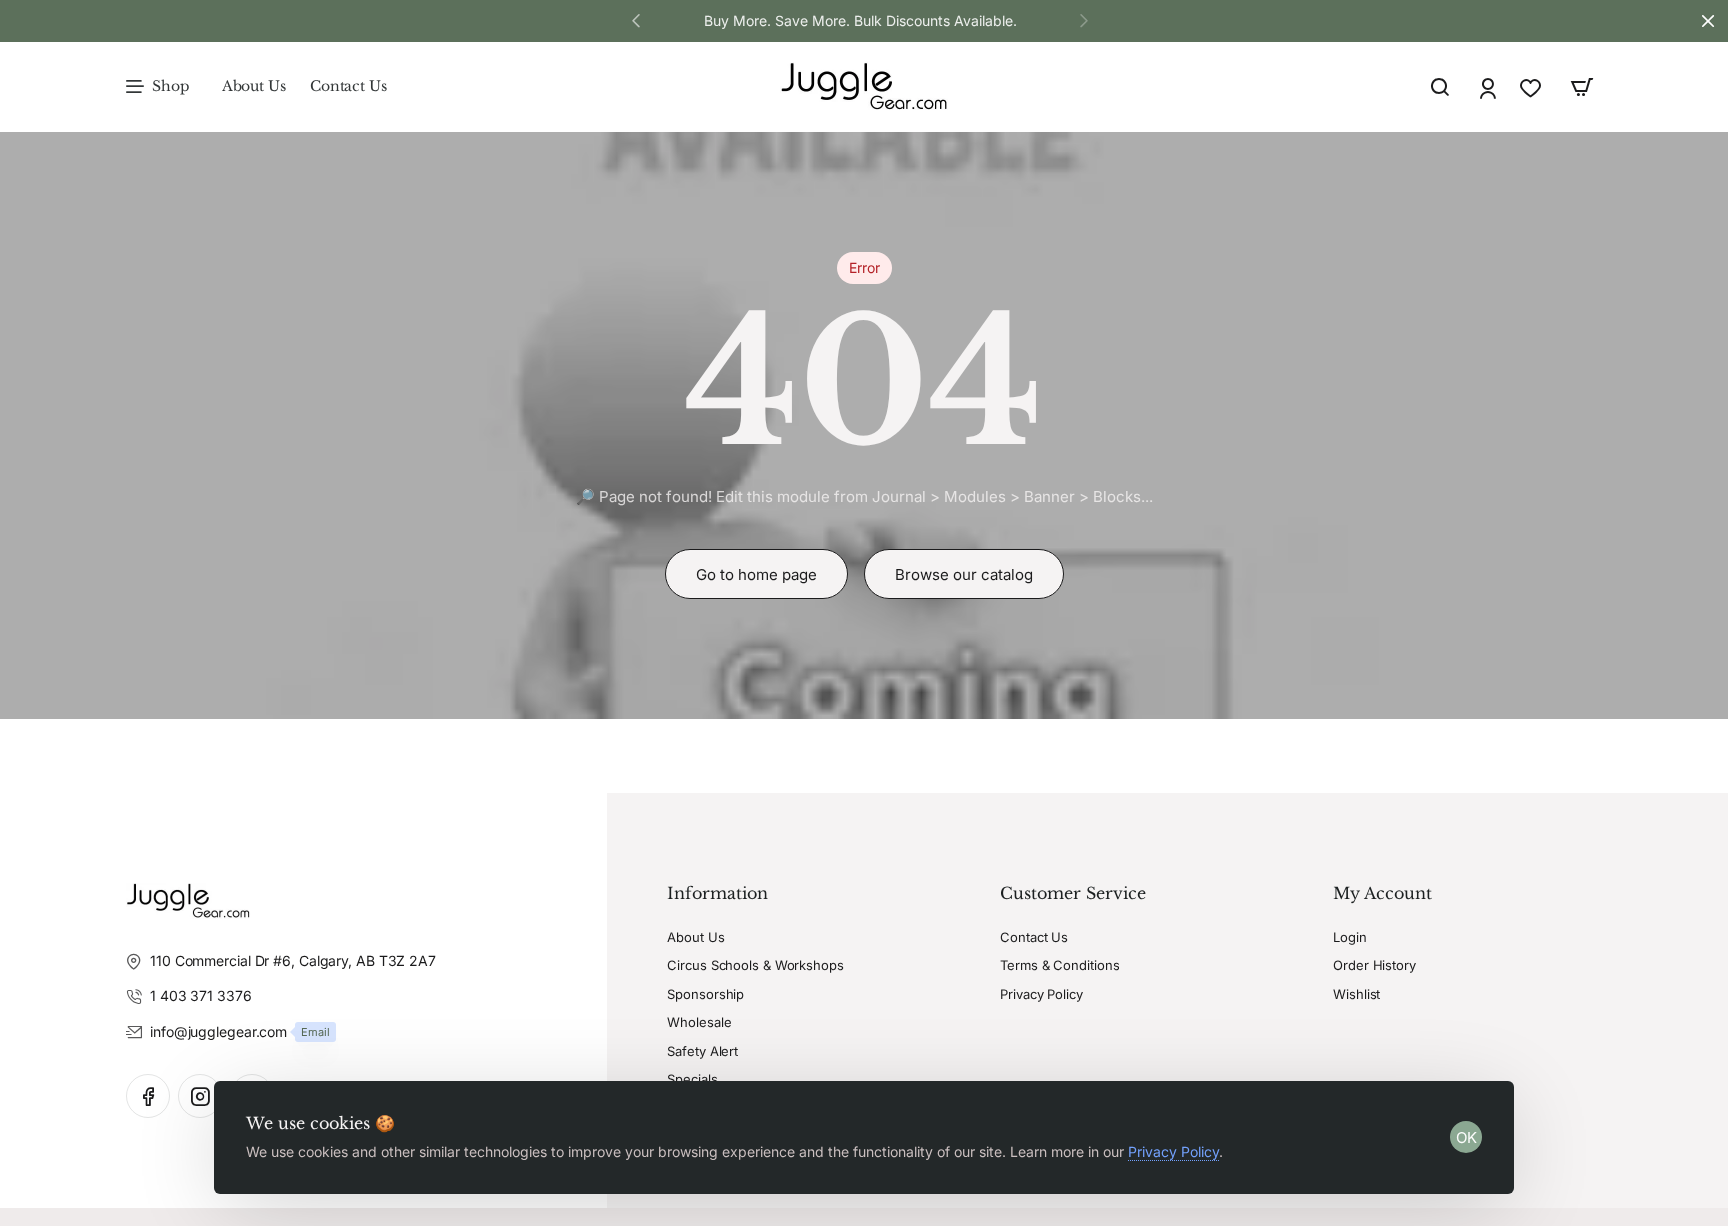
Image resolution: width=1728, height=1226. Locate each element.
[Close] (1708, 21)
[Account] (1489, 87)
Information (717, 893)
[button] (1084, 20)
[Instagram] (200, 1096)
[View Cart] (1582, 87)
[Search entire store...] (1440, 87)
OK (1466, 1137)
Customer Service (1073, 893)
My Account (1382, 893)
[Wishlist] (1532, 87)
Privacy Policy (1173, 1151)
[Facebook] (148, 1096)
